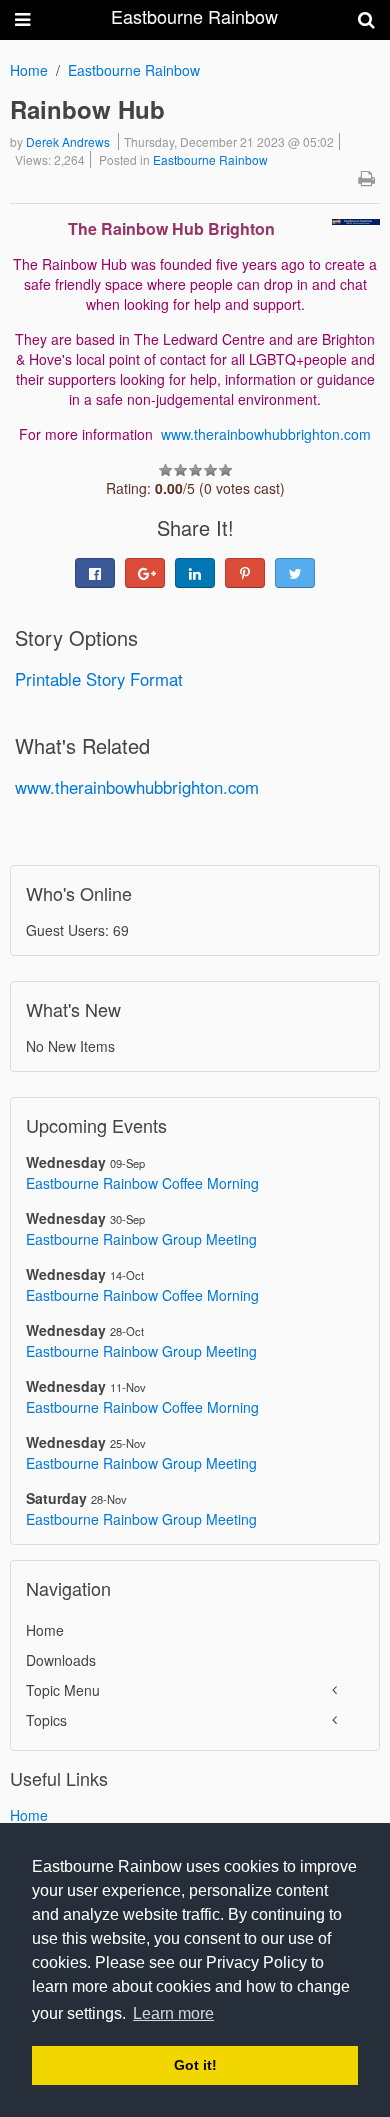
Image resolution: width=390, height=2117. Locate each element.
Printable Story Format (99, 679)
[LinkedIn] (195, 573)
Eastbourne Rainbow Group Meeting (141, 1239)
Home (29, 70)
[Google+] (145, 573)
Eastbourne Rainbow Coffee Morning (142, 1183)
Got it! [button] (195, 2065)
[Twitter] (295, 573)
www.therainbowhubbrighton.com (266, 434)
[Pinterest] (245, 573)
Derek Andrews (68, 141)
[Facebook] (95, 573)
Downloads (61, 1660)
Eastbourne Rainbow (134, 70)
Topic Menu (63, 1690)
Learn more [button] (173, 2013)
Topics (46, 1720)
